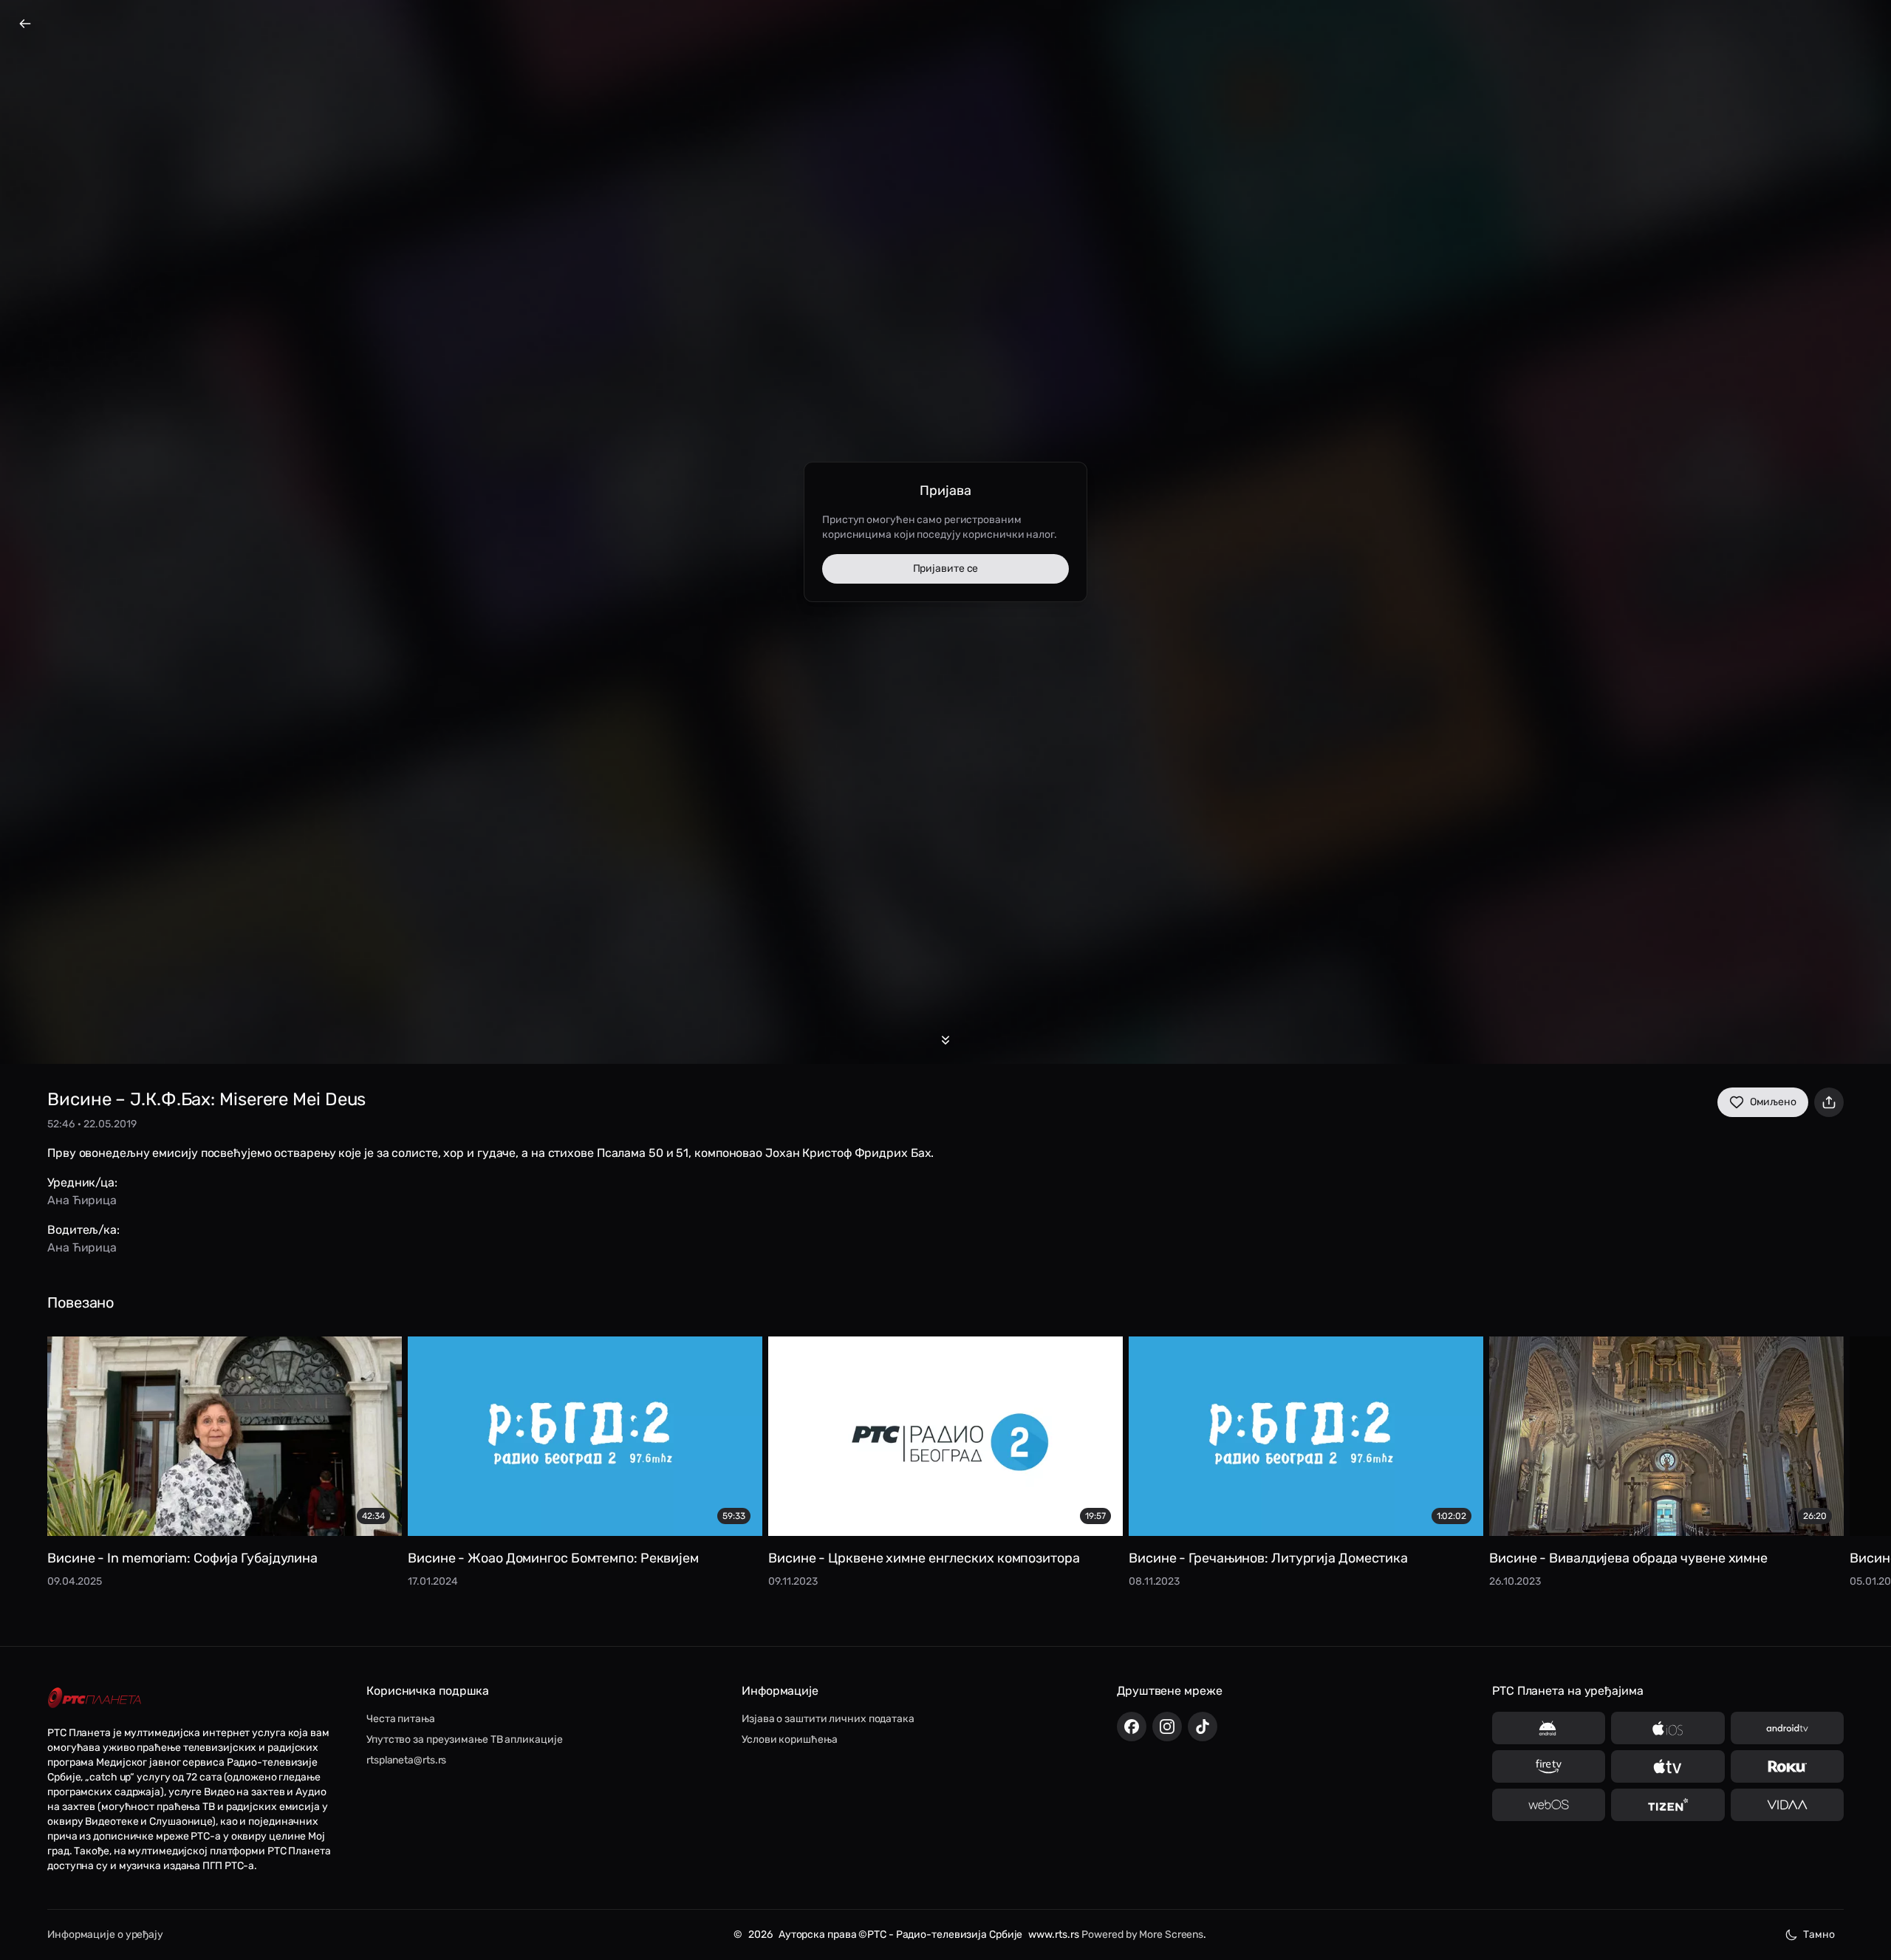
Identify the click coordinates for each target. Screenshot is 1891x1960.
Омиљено (1773, 1102)
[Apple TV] (1668, 1766)
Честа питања (401, 1719)
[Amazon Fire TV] (1549, 1766)
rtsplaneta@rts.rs (406, 1760)
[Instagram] (1167, 1727)
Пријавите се (946, 568)
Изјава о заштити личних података (828, 1719)
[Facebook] (1132, 1727)
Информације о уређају (105, 1935)
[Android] (1549, 1728)
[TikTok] (1203, 1727)
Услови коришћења (789, 1739)
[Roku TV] (1787, 1766)
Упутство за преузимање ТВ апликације (464, 1739)
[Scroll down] (945, 1040)
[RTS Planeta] (95, 1698)
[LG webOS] (1549, 1805)
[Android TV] (1787, 1728)
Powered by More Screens (1142, 1935)
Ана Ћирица (82, 1200)
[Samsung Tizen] (1668, 1805)
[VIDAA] (1787, 1805)
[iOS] (1668, 1728)
